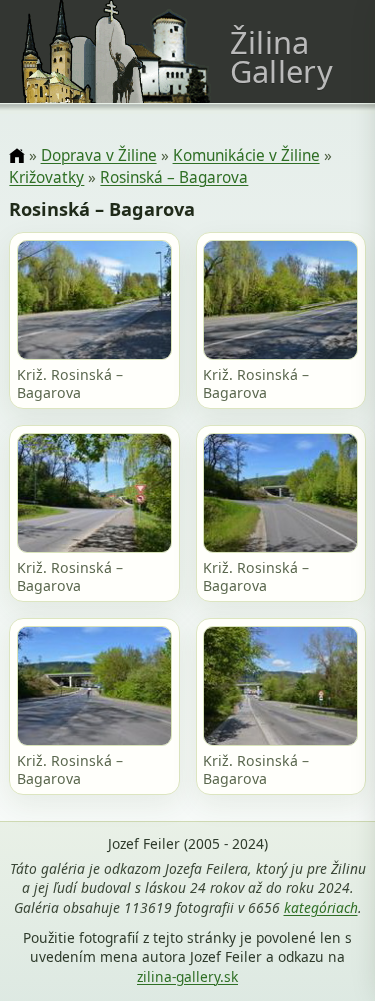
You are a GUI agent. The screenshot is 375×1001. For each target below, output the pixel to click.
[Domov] (16, 156)
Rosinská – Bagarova (174, 177)
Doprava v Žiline (99, 155)
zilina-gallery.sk (187, 976)
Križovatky (46, 177)
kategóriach (321, 907)
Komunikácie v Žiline (246, 155)
